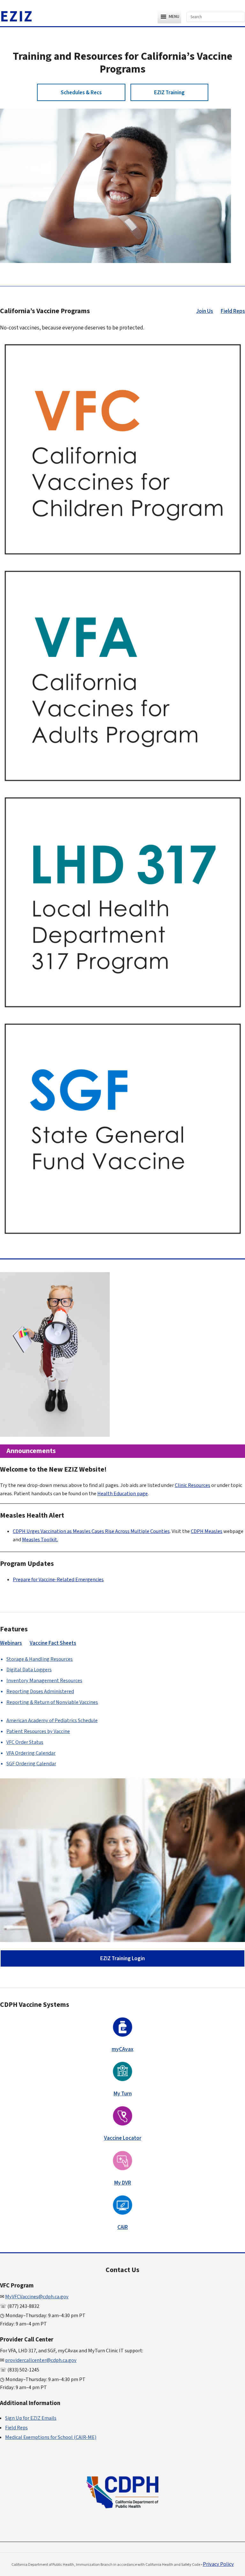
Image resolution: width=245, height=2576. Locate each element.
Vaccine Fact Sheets (53, 1643)
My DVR (123, 2183)
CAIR (123, 2227)
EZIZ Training (169, 93)
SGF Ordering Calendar (31, 1764)
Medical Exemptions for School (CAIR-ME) (51, 2437)
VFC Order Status (25, 1742)
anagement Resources (44, 1681)
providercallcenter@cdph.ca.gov (41, 2360)
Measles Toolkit (40, 1540)
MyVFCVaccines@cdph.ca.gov (37, 2297)
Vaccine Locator (123, 2138)
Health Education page (122, 1494)
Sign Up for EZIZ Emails (31, 2418)
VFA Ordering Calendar (31, 1753)
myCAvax (122, 2049)
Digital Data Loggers (29, 1670)
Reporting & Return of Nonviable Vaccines (52, 1702)
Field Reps (233, 311)
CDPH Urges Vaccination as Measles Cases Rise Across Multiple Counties (91, 1531)
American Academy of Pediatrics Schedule (52, 1721)
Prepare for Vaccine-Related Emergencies (58, 1580)
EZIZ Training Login (122, 1958)
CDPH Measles (207, 1531)
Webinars (11, 1643)
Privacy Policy (218, 2564)
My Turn (123, 2094)
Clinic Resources (193, 1485)
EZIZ (17, 17)
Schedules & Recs (81, 93)
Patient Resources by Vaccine (38, 1731)
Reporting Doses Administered (40, 1691)
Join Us (205, 311)
